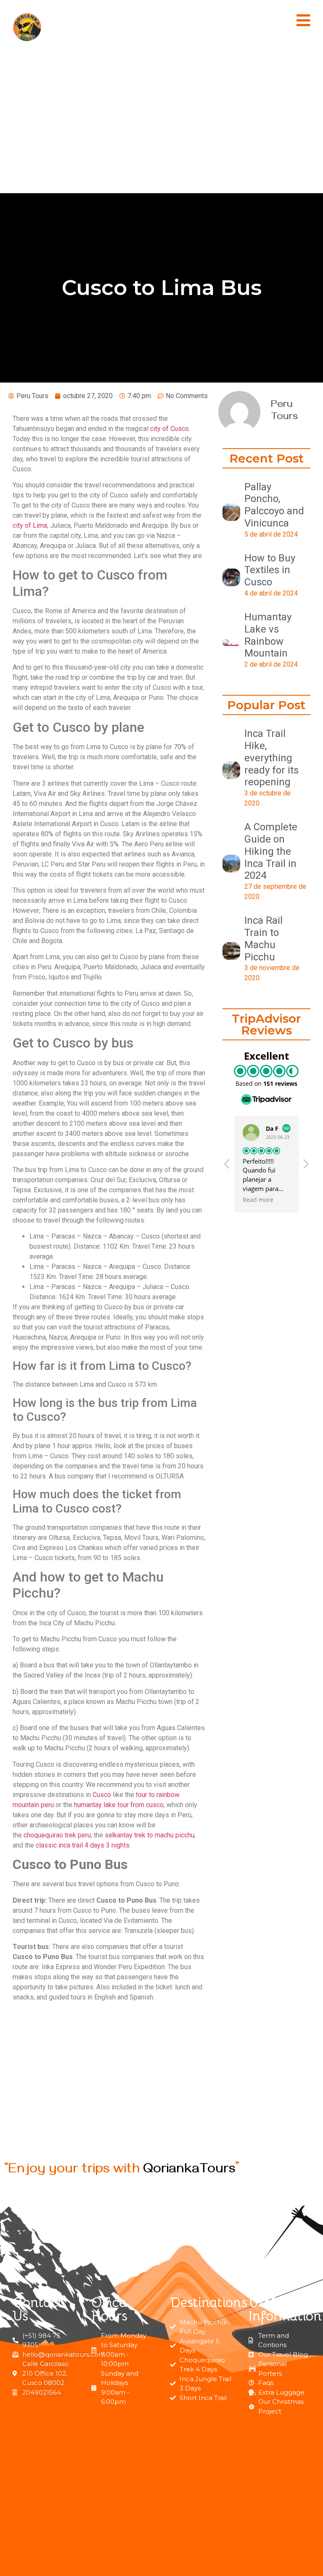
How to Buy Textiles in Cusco (270, 570)
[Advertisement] (161, 124)
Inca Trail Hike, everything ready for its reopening (271, 758)
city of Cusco (169, 429)
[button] (303, 20)
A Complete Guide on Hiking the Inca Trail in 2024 (271, 851)
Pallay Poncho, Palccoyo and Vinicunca (274, 505)
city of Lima (30, 525)
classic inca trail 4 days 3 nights (83, 1845)
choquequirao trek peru (57, 1835)
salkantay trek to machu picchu (150, 1835)
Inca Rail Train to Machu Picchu (263, 938)
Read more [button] (258, 1200)
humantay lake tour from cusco (119, 1805)
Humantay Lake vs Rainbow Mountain (268, 635)
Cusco (102, 1795)
